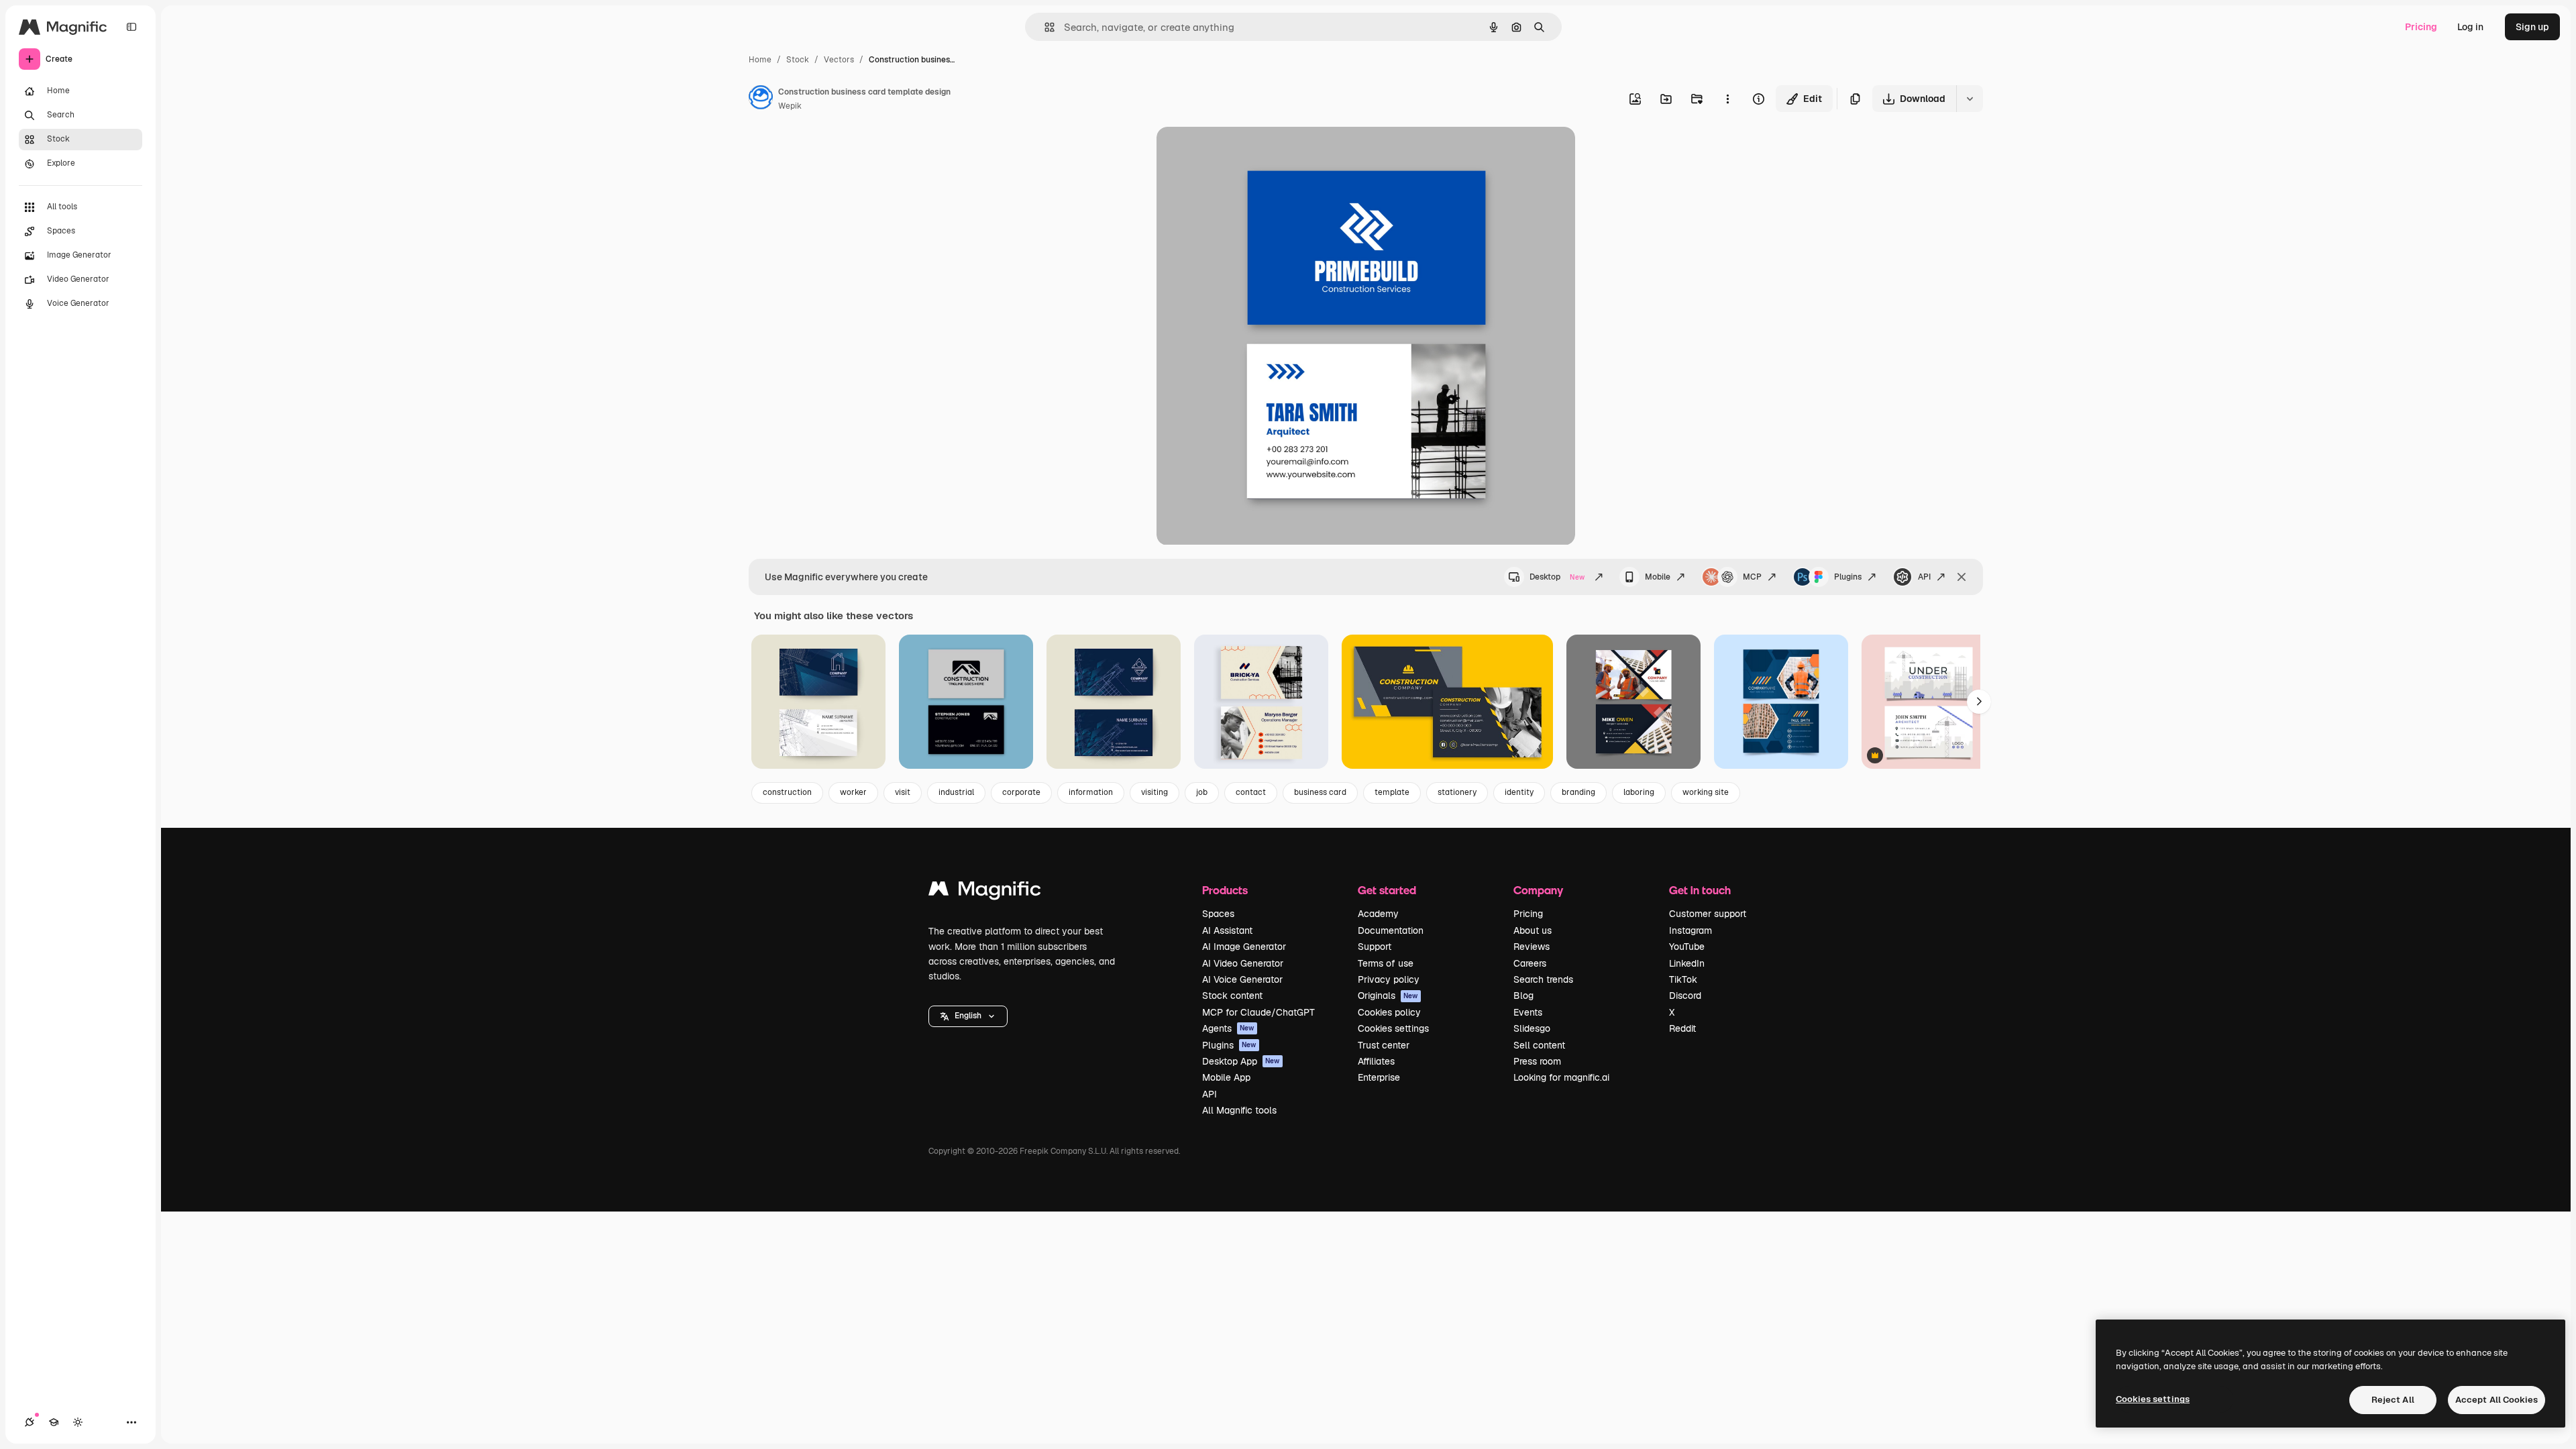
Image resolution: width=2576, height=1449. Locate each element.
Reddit (1682, 1028)
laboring (1639, 792)
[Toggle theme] (78, 1422)
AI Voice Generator (1242, 979)
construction (787, 792)
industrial (956, 792)
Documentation (1391, 930)
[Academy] (54, 1422)
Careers (1530, 963)
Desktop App (1241, 1061)
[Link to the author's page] (761, 99)
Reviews (1532, 947)
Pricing (2421, 27)
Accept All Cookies (2497, 1400)
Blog (1523, 996)
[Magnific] (985, 892)
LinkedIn (1687, 963)
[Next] (1979, 702)
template (1392, 792)
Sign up (2532, 27)
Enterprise (1379, 1077)
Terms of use (1386, 963)
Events (1528, 1012)
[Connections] (30, 1422)
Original (1242, 153)
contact (1251, 792)
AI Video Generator (1243, 963)
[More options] (1727, 99)
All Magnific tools (1239, 1110)
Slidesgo (1532, 1028)
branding (1578, 792)
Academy (1378, 914)
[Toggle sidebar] (131, 27)
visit (903, 792)
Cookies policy (1389, 1012)
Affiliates (1376, 1061)
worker (853, 792)
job (1202, 792)
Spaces (1218, 914)
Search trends (1543, 979)
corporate (1021, 792)
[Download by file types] (1970, 99)
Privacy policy (1389, 979)
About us (1533, 930)
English (968, 1016)
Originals (1388, 996)
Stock (798, 60)
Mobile (1658, 577)
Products (1225, 890)
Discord (1685, 996)
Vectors (839, 60)
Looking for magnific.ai (1561, 1077)
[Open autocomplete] (1044, 27)
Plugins (1848, 577)
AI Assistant (1227, 930)
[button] (968, 1016)
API (1924, 577)
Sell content (1539, 1045)
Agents (1228, 1028)
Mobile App (1226, 1077)
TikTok (1683, 979)
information (1091, 792)
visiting (1155, 792)
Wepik (790, 106)
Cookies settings (1393, 1028)
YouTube (1687, 947)
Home (760, 60)
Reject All (2393, 1400)
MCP (1752, 577)
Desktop (1557, 577)
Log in (2470, 27)
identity (1519, 792)
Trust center (1384, 1045)
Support (1375, 947)
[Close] (1962, 577)
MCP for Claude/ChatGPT (1258, 1012)
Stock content (1232, 996)
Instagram (1690, 930)
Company (1538, 890)
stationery (1457, 792)
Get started (1387, 890)
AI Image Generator (1244, 947)
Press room (1537, 1061)
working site (1706, 792)
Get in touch (1700, 890)
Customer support (1708, 914)
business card (1320, 792)
